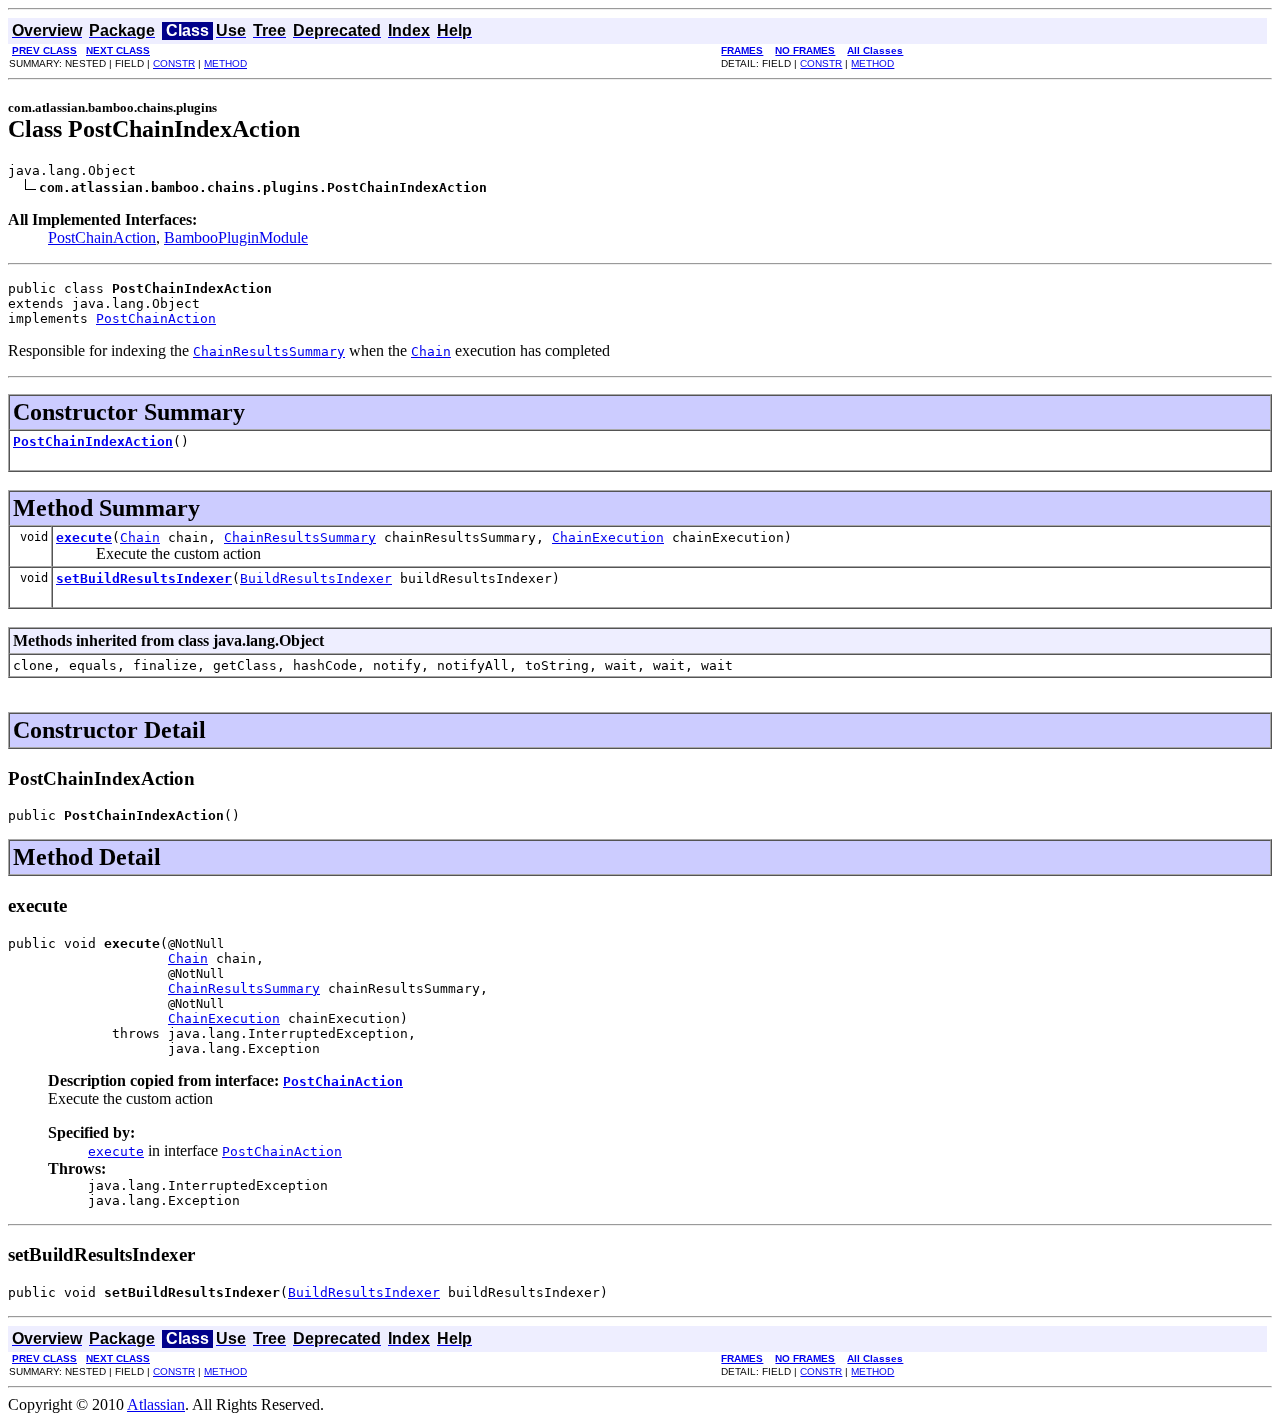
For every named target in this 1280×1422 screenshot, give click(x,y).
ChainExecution (608, 537)
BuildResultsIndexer (316, 578)
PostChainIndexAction (93, 441)
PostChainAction (102, 237)
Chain (140, 537)
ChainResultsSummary (300, 537)
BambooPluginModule (236, 237)
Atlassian (156, 1404)
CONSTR (174, 63)
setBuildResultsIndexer (144, 578)
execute (84, 537)
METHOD (225, 63)
